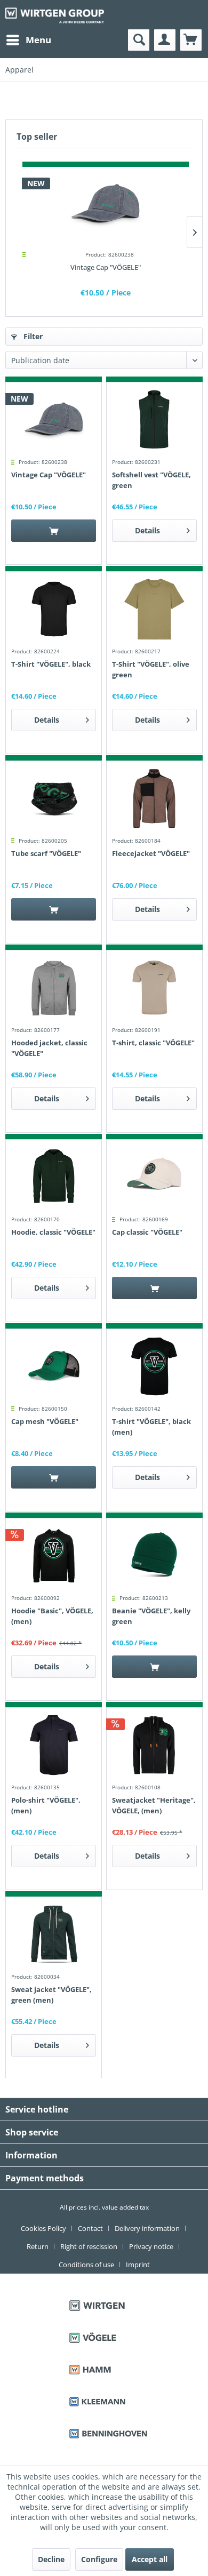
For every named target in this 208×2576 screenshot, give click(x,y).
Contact (90, 2228)
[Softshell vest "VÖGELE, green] (154, 420)
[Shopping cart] (191, 40)
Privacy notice (151, 2246)
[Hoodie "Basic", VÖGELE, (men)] (54, 1556)
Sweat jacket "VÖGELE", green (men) (51, 1995)
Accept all (150, 2559)
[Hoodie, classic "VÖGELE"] (54, 1177)
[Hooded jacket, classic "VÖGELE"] (54, 988)
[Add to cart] (54, 531)
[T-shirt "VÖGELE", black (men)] (154, 1366)
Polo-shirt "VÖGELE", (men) (46, 1805)
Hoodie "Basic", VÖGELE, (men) (52, 1616)
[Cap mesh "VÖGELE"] (54, 1366)
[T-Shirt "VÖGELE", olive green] (154, 609)
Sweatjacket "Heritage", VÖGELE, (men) (154, 1805)
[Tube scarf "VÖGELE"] (54, 798)
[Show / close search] (139, 40)
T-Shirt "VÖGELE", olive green (151, 669)
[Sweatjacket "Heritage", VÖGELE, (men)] (154, 1745)
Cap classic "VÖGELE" (147, 1232)
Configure (99, 2559)
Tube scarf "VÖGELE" (46, 853)
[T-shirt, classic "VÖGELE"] (154, 988)
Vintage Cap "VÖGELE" (106, 267)
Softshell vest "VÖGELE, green (151, 480)
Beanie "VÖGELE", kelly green (151, 1616)
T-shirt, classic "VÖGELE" (153, 1043)
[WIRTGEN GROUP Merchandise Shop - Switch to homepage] (55, 15)
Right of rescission (89, 2246)
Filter (32, 336)
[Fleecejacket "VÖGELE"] (154, 798)
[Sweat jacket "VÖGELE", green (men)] (54, 1934)
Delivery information (147, 2228)
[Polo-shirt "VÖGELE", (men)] (54, 1745)
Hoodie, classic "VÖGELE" (53, 1232)
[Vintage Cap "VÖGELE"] (106, 204)
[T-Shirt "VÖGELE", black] (54, 609)
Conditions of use (86, 2265)
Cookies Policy (43, 2228)
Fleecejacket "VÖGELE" (151, 853)
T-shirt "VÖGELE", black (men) (151, 1427)
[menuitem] (28, 40)
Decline (51, 2559)
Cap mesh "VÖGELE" (45, 1421)
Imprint (138, 2265)
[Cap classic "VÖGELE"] (154, 1177)
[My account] (165, 40)
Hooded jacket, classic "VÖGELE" (49, 1048)
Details (147, 530)
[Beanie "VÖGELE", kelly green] (154, 1556)
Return (38, 2246)
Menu (38, 40)
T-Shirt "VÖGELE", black (51, 664)
